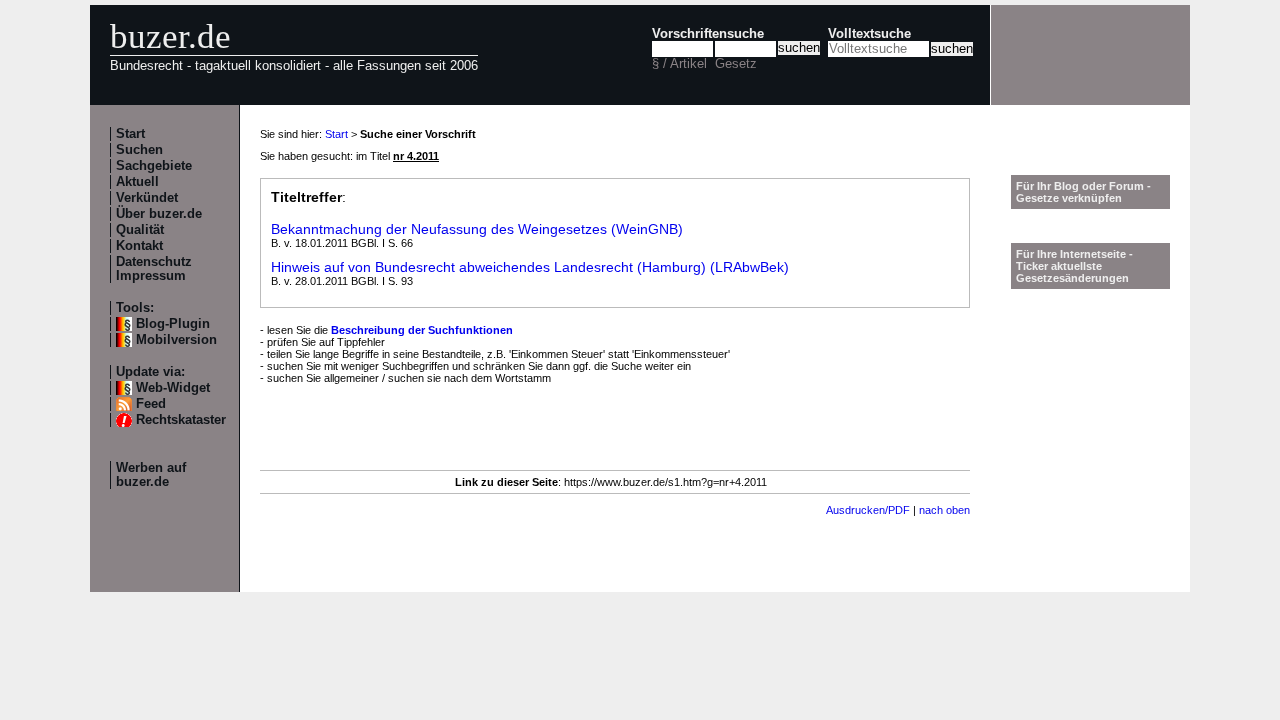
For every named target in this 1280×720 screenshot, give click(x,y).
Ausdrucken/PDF (868, 510)
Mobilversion (176, 340)
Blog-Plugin (173, 324)
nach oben (944, 510)
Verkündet (147, 198)
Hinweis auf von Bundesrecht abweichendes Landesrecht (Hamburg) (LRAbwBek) (530, 267)
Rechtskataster (181, 420)
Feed (151, 404)
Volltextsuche (869, 34)
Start (130, 134)
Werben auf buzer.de (151, 475)
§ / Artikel (679, 64)
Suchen (139, 150)
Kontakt (139, 246)
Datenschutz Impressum (154, 269)
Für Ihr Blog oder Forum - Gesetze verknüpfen (1083, 192)
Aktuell (137, 182)
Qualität (140, 230)
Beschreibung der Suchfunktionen (422, 330)
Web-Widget (173, 388)
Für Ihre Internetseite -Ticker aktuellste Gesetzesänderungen (1074, 266)
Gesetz (736, 64)
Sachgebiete (154, 166)
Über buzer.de (159, 214)
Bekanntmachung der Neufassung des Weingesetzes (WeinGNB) (477, 229)
